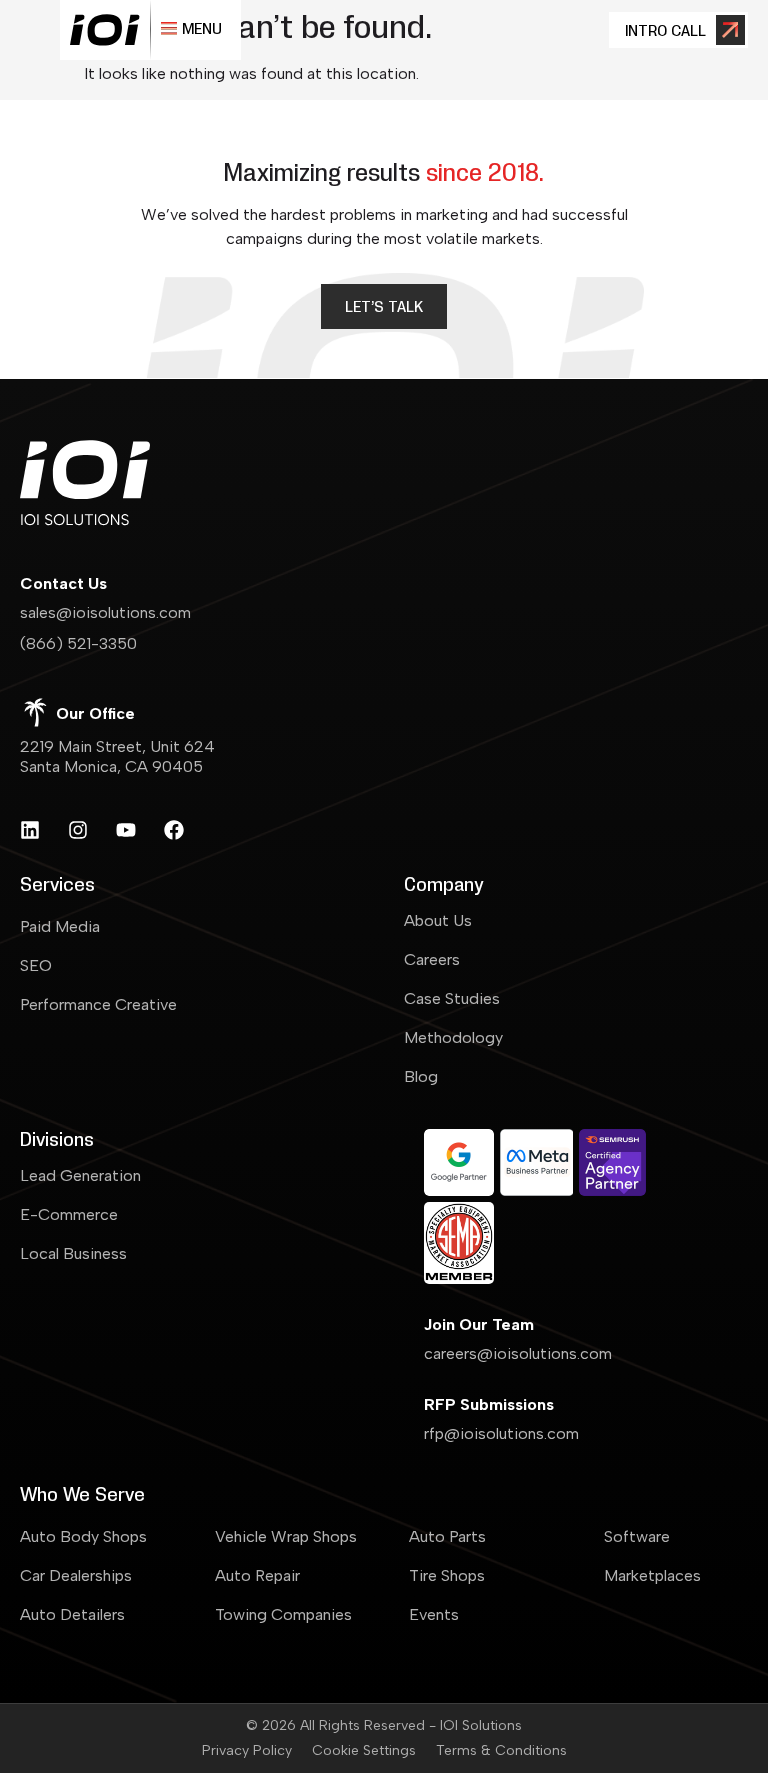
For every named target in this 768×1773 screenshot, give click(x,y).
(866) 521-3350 (78, 643)
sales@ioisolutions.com (105, 612)
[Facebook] (174, 830)
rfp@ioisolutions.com (501, 1433)
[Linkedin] (30, 830)
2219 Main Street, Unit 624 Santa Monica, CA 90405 (117, 756)
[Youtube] (126, 830)
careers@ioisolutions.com (518, 1353)
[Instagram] (78, 830)
